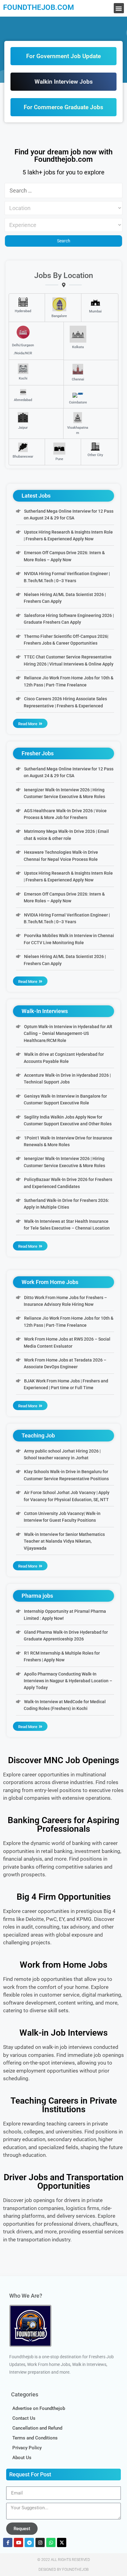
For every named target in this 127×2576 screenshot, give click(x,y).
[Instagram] (40, 2542)
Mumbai (95, 311)
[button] (119, 8)
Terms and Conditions (35, 2438)
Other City (95, 455)
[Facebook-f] (8, 2542)
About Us (22, 2458)
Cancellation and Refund (37, 2428)
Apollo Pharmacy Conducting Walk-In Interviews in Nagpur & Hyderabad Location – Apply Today (68, 1681)
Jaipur (23, 428)
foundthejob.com (39, 7)
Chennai (78, 379)
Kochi (23, 378)
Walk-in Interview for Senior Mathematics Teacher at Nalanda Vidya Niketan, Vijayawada (64, 1541)
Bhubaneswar (23, 457)
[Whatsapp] (51, 2542)
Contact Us (24, 2418)
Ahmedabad (23, 400)
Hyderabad (23, 311)
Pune (59, 459)
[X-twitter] (62, 2542)
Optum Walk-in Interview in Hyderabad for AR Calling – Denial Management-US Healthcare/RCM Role (68, 1034)
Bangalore (59, 316)
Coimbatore (78, 402)
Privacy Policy (27, 2448)
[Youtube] (18, 2542)
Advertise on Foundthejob (39, 2408)
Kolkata (78, 347)
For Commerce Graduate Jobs (63, 107)
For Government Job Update (63, 56)
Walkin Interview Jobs (64, 82)
